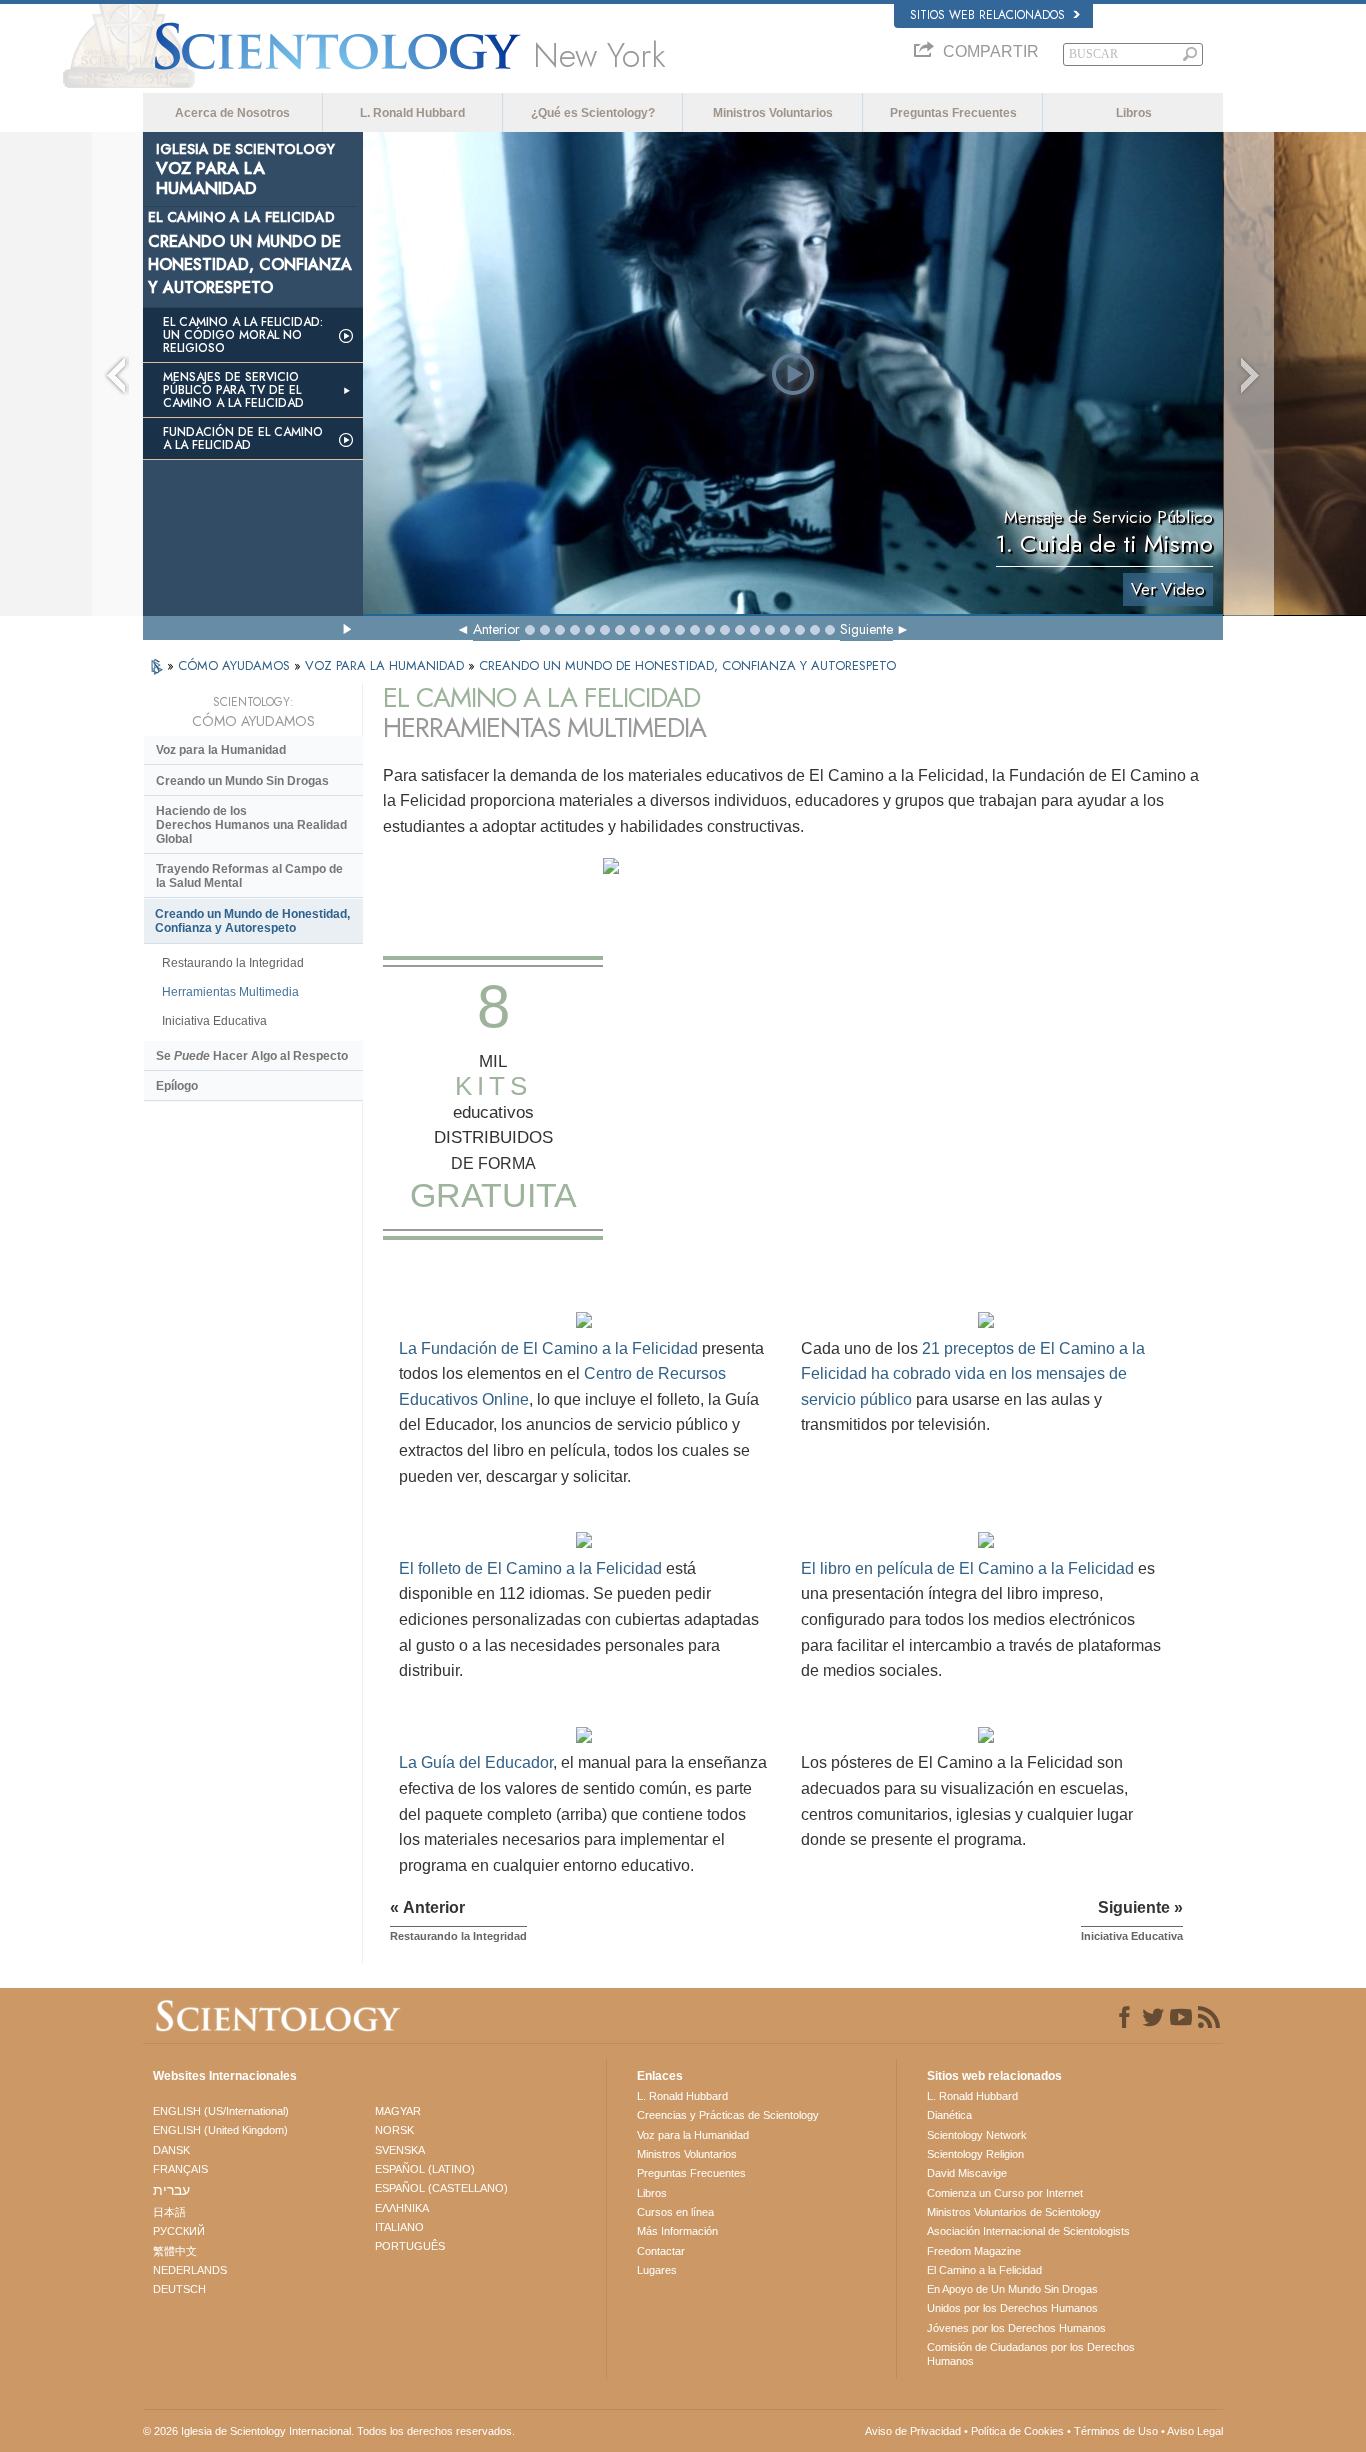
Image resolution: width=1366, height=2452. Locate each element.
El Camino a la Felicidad (984, 2270)
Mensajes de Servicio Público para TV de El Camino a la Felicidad (233, 390)
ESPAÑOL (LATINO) (425, 2169)
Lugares (657, 2270)
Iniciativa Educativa (214, 1021)
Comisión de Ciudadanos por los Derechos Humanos (1031, 2354)
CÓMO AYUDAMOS (236, 665)
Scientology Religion (975, 2154)
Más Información (677, 2231)
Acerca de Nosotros (232, 113)
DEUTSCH (179, 2289)
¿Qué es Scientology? (593, 113)
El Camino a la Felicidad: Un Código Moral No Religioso (243, 335)
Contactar (661, 2251)
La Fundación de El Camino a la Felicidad (548, 1348)
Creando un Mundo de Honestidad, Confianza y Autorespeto (252, 921)
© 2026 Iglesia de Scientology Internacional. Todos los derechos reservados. (329, 2431)
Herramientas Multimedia (230, 992)
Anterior (496, 629)
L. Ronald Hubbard (412, 113)
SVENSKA (400, 2150)
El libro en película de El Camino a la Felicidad (967, 1568)
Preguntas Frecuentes (953, 113)
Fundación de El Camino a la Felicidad (243, 438)
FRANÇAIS (180, 2169)
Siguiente (866, 629)
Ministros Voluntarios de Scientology (1014, 2212)
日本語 (169, 2212)
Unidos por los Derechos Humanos (1012, 2308)
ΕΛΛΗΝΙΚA (402, 2208)
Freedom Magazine (974, 2251)
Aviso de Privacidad (913, 2431)
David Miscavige (967, 2173)
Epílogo (177, 1086)
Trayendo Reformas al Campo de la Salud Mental (249, 876)
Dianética (949, 2115)
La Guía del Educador (476, 1762)
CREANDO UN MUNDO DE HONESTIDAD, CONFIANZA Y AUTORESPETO (687, 665)
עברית (171, 2190)
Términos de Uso (1116, 2431)
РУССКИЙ (179, 2231)
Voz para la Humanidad (221, 750)
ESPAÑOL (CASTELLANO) (441, 2188)
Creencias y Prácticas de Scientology (728, 2115)
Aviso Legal (1195, 2431)
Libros (1134, 113)
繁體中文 (175, 2251)
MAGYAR (398, 2111)
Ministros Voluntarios (773, 113)
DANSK (171, 2150)
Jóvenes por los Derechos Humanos (1016, 2328)
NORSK (394, 2130)
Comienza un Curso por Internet (1005, 2193)
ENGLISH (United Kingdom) (220, 2130)
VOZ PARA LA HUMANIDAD (386, 665)
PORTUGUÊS (410, 2246)
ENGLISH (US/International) (221, 2111)
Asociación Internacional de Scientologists (1028, 2231)
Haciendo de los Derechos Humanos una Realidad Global (251, 825)
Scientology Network (977, 2135)
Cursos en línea (675, 2212)
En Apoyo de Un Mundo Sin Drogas (1012, 2289)
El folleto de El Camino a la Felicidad (530, 1568)
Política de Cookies (1017, 2431)
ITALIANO (399, 2227)
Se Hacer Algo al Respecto (252, 1056)
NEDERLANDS (190, 2270)
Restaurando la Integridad (233, 963)
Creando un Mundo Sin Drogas (242, 781)
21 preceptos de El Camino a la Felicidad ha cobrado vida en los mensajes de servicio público (973, 1374)
